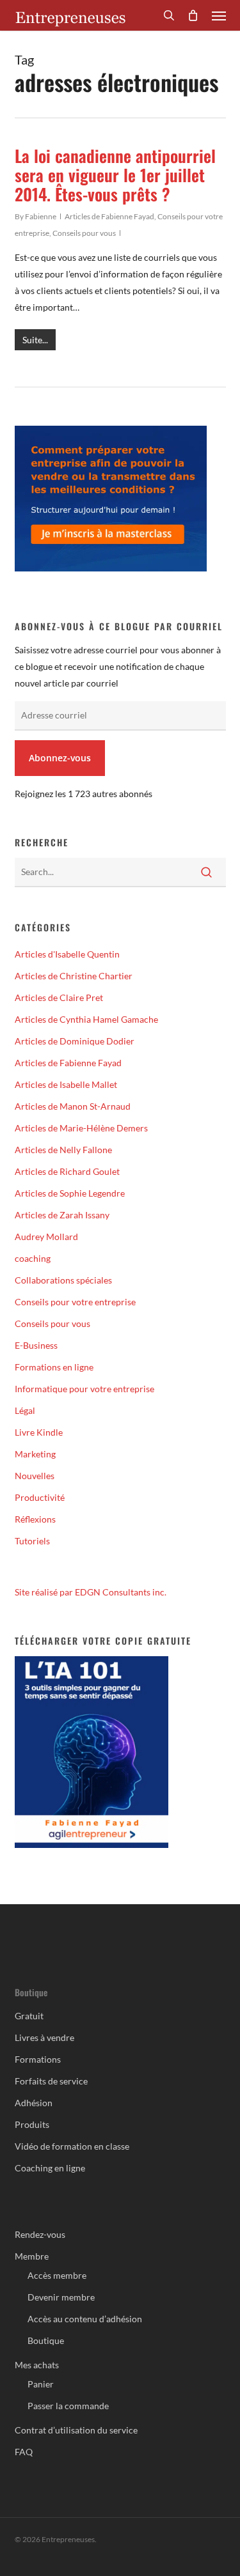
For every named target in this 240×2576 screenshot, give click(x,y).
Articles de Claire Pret (59, 997)
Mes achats (37, 2365)
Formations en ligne (54, 1367)
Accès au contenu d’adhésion (85, 2319)
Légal (25, 1410)
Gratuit (29, 2016)
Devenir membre (61, 2297)
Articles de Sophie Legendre (70, 1193)
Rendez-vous (40, 2234)
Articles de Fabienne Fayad (109, 216)
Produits (32, 2124)
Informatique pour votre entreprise (84, 1389)
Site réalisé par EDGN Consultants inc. (91, 1592)
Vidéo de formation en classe (72, 2146)
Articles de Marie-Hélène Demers (81, 1128)
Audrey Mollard (46, 1237)
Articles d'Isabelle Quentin (67, 954)
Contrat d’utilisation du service (76, 2430)
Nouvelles (35, 1476)
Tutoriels (32, 1541)
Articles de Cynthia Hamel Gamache (86, 1019)
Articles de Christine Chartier (74, 976)
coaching (33, 1258)
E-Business (36, 1345)
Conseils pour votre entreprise (75, 1302)
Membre (32, 2256)
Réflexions (35, 1519)
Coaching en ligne (50, 2168)
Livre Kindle (39, 1432)
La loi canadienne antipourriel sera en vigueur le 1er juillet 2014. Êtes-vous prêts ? (115, 175)
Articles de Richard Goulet (67, 1171)
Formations (38, 2059)
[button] (219, 15)
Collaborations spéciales (63, 1280)
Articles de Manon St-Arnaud (73, 1106)
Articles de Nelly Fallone (63, 1150)
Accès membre (57, 2275)
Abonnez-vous (60, 758)
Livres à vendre (44, 2037)
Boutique (46, 2340)
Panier (41, 2384)
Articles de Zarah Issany (62, 1215)
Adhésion (34, 2103)
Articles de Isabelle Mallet (66, 1084)
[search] (169, 15)
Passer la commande (68, 2406)
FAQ (24, 2452)
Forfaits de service (51, 2081)
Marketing (35, 1454)
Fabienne (41, 216)
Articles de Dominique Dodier (75, 1041)
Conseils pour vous (84, 233)
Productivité (40, 1497)
